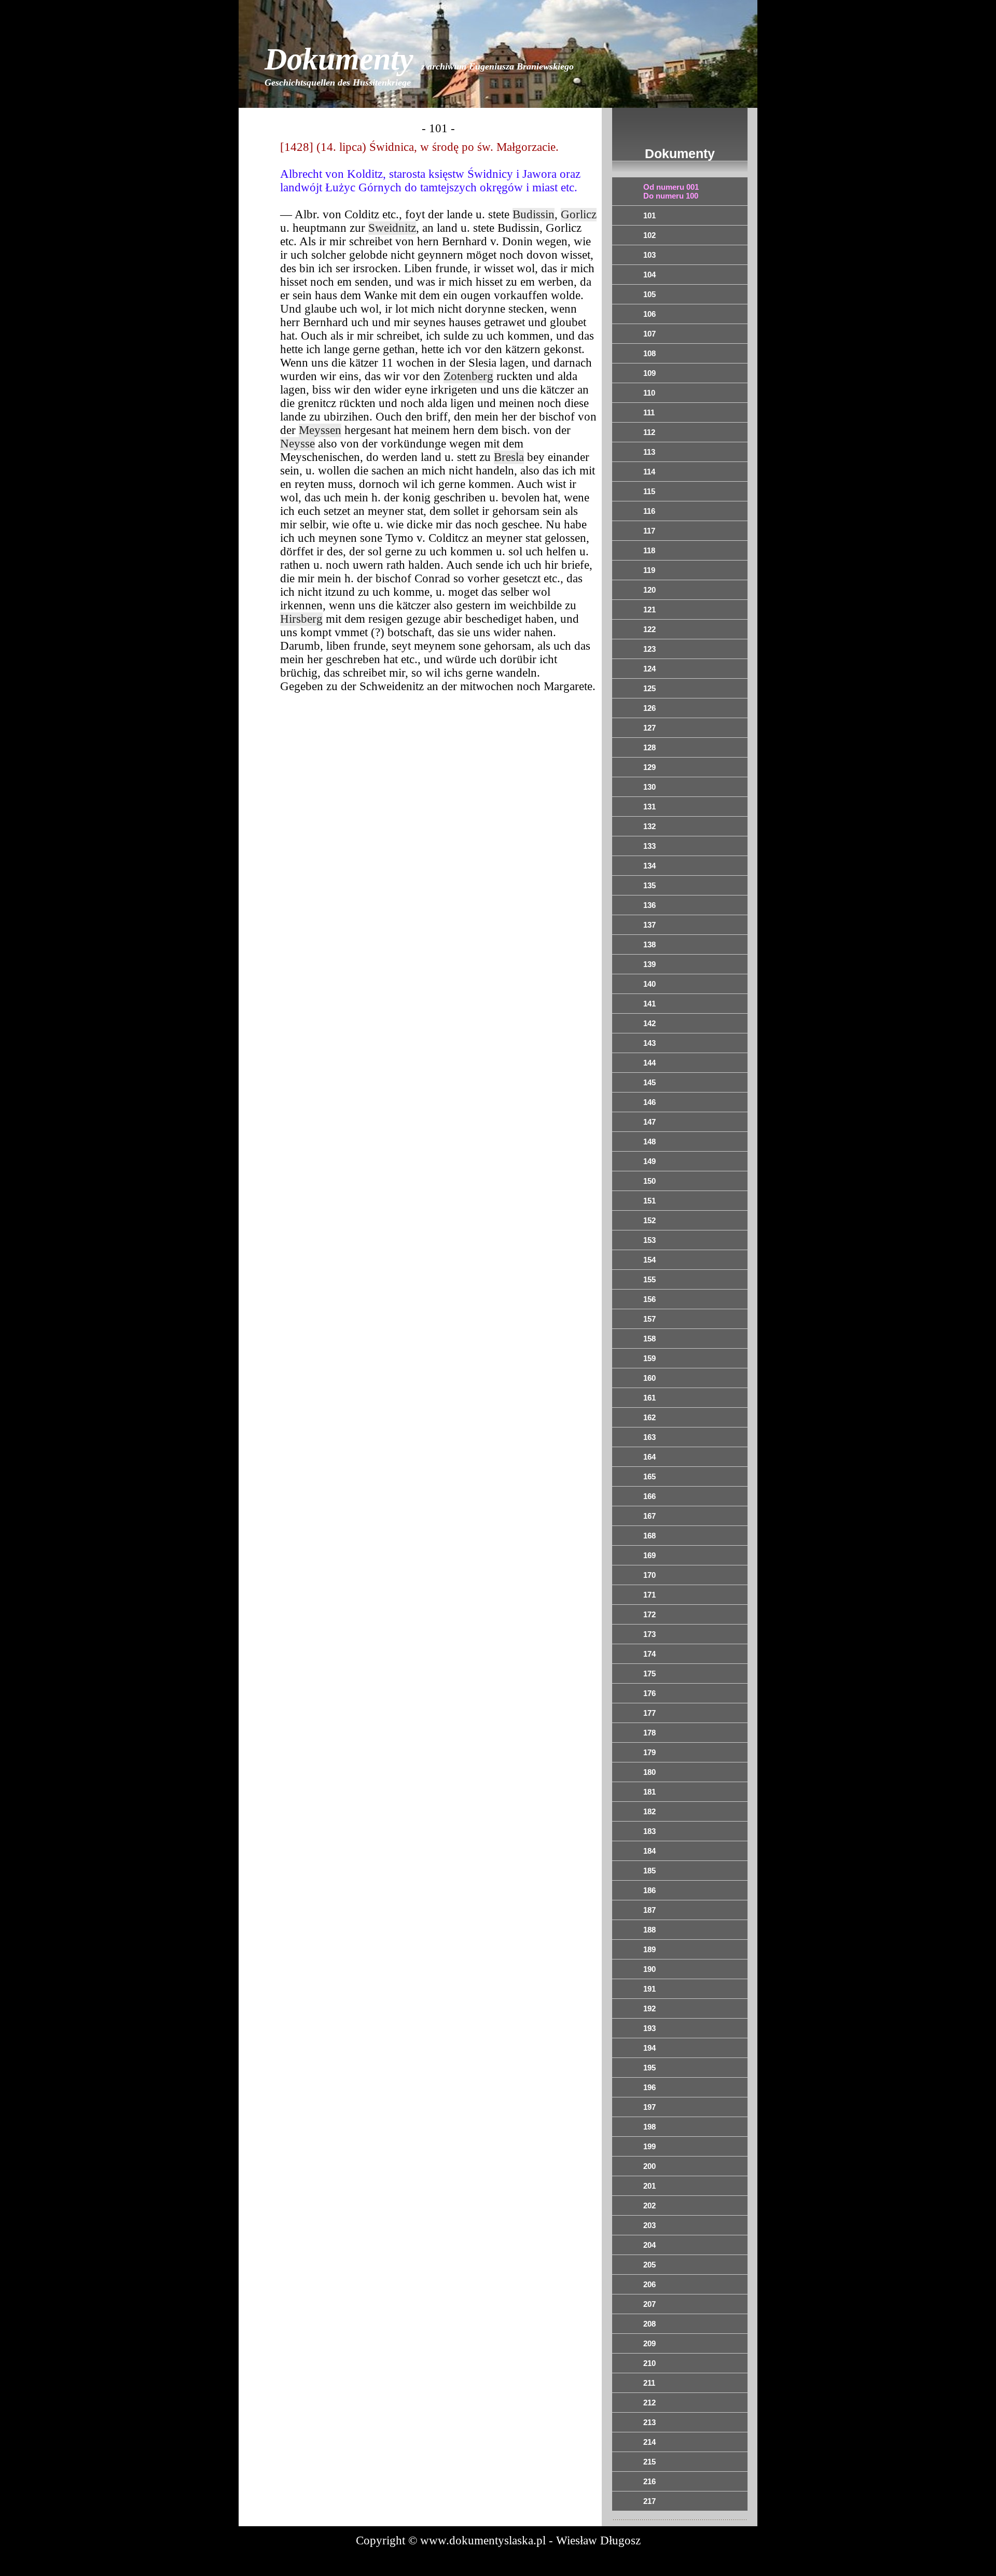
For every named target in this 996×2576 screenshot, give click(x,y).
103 (649, 255)
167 (649, 1516)
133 (649, 846)
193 (649, 2028)
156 (649, 1299)
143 (649, 1043)
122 (649, 629)
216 (649, 2481)
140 (649, 984)
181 (649, 1792)
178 (649, 1733)
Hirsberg (301, 619)
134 (649, 866)
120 (649, 590)
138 (649, 944)
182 (649, 1811)
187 (649, 1910)
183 (649, 1831)
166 (649, 1496)
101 (649, 215)
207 (649, 2304)
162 (649, 1417)
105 (649, 294)
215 (649, 2462)
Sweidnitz (392, 228)
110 (649, 393)
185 (649, 1871)
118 (649, 550)
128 (649, 747)
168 (649, 1536)
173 (649, 1634)
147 (649, 1122)
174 (649, 1654)
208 (649, 2324)
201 (649, 2186)
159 (649, 1358)
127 (649, 728)
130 (649, 787)
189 (649, 1949)
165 (649, 1476)
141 (649, 1004)
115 (649, 491)
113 (649, 452)
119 (649, 570)
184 (649, 1851)
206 (649, 2284)
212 (649, 2403)
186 (649, 1890)
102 (649, 235)
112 (649, 432)
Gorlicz (579, 214)
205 (649, 2265)
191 (649, 1989)
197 (649, 2107)
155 (649, 1279)
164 (649, 1457)
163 (649, 1437)
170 (649, 1575)
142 (649, 1023)
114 (649, 472)
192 (649, 2008)
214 (649, 2442)
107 (649, 334)
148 (649, 1142)
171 (649, 1595)
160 (649, 1378)
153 (649, 1240)
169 (649, 1555)
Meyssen (320, 430)
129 (649, 767)
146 (649, 1102)
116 (649, 511)
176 (649, 1693)
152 (649, 1220)
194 (649, 2048)
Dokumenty (419, 65)
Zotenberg (468, 376)
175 (649, 1674)
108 (649, 353)
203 (649, 2225)
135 (649, 885)
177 (649, 1713)
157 (649, 1319)
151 (649, 1201)
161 (649, 1398)
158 (649, 1339)
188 (649, 1930)
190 (649, 1969)
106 (649, 314)
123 (649, 649)
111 (649, 412)
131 (649, 807)
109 (649, 373)
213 (649, 2422)
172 (649, 1614)
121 (649, 610)
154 (649, 1260)
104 (649, 275)
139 (649, 964)
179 (649, 1752)
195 (649, 2068)
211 (649, 2383)
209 (649, 2343)
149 (649, 1161)
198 (649, 2127)
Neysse (298, 444)
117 (649, 531)
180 (649, 1772)
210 (649, 2363)
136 (649, 905)
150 (649, 1181)
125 (649, 688)
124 (649, 669)
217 (649, 2501)
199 (649, 2146)
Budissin (534, 214)
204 (649, 2245)
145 (649, 1082)
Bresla (509, 457)
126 (649, 708)
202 (649, 2206)
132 (649, 826)
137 (649, 925)
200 (649, 2166)
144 (649, 1063)
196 (649, 2087)
